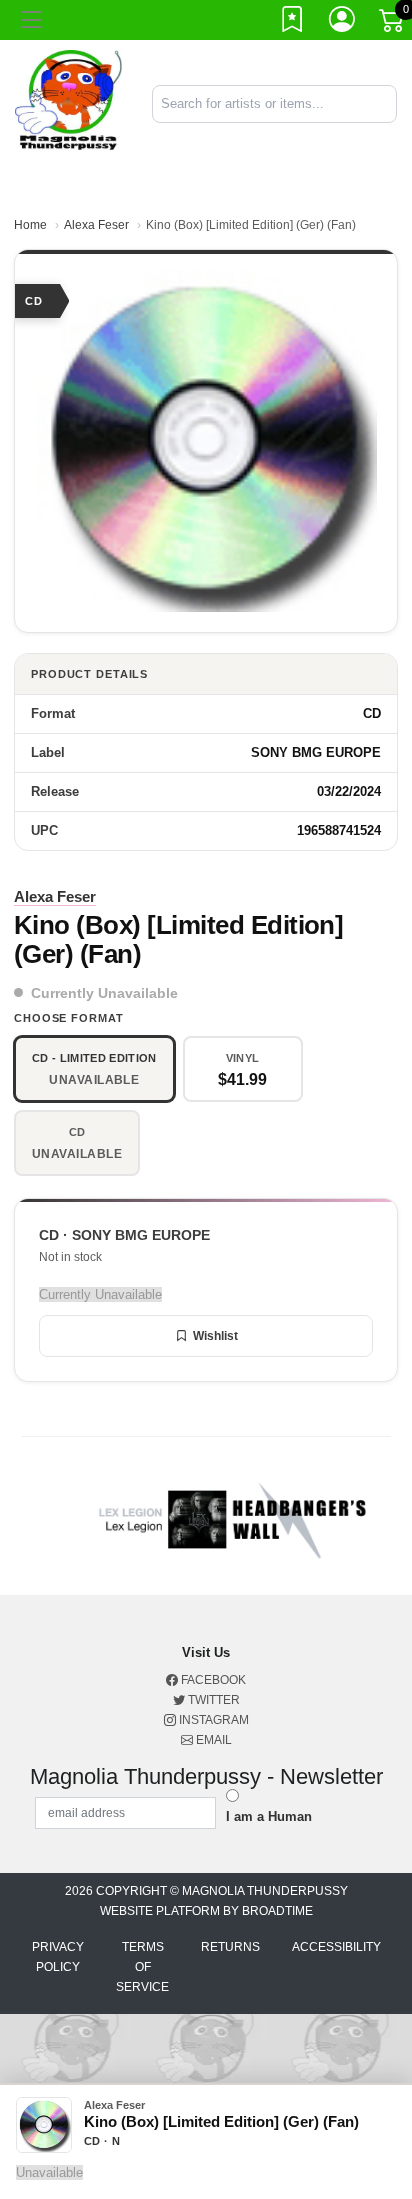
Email (212, 1740)
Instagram (212, 1720)
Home (30, 225)
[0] (393, 24)
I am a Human (269, 1816)
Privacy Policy (58, 1957)
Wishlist (215, 1336)
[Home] (68, 102)
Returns (230, 1947)
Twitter (212, 1700)
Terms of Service (142, 1967)
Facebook (212, 1680)
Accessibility (336, 1947)
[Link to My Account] (343, 23)
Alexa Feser (96, 225)
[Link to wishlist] (293, 23)
